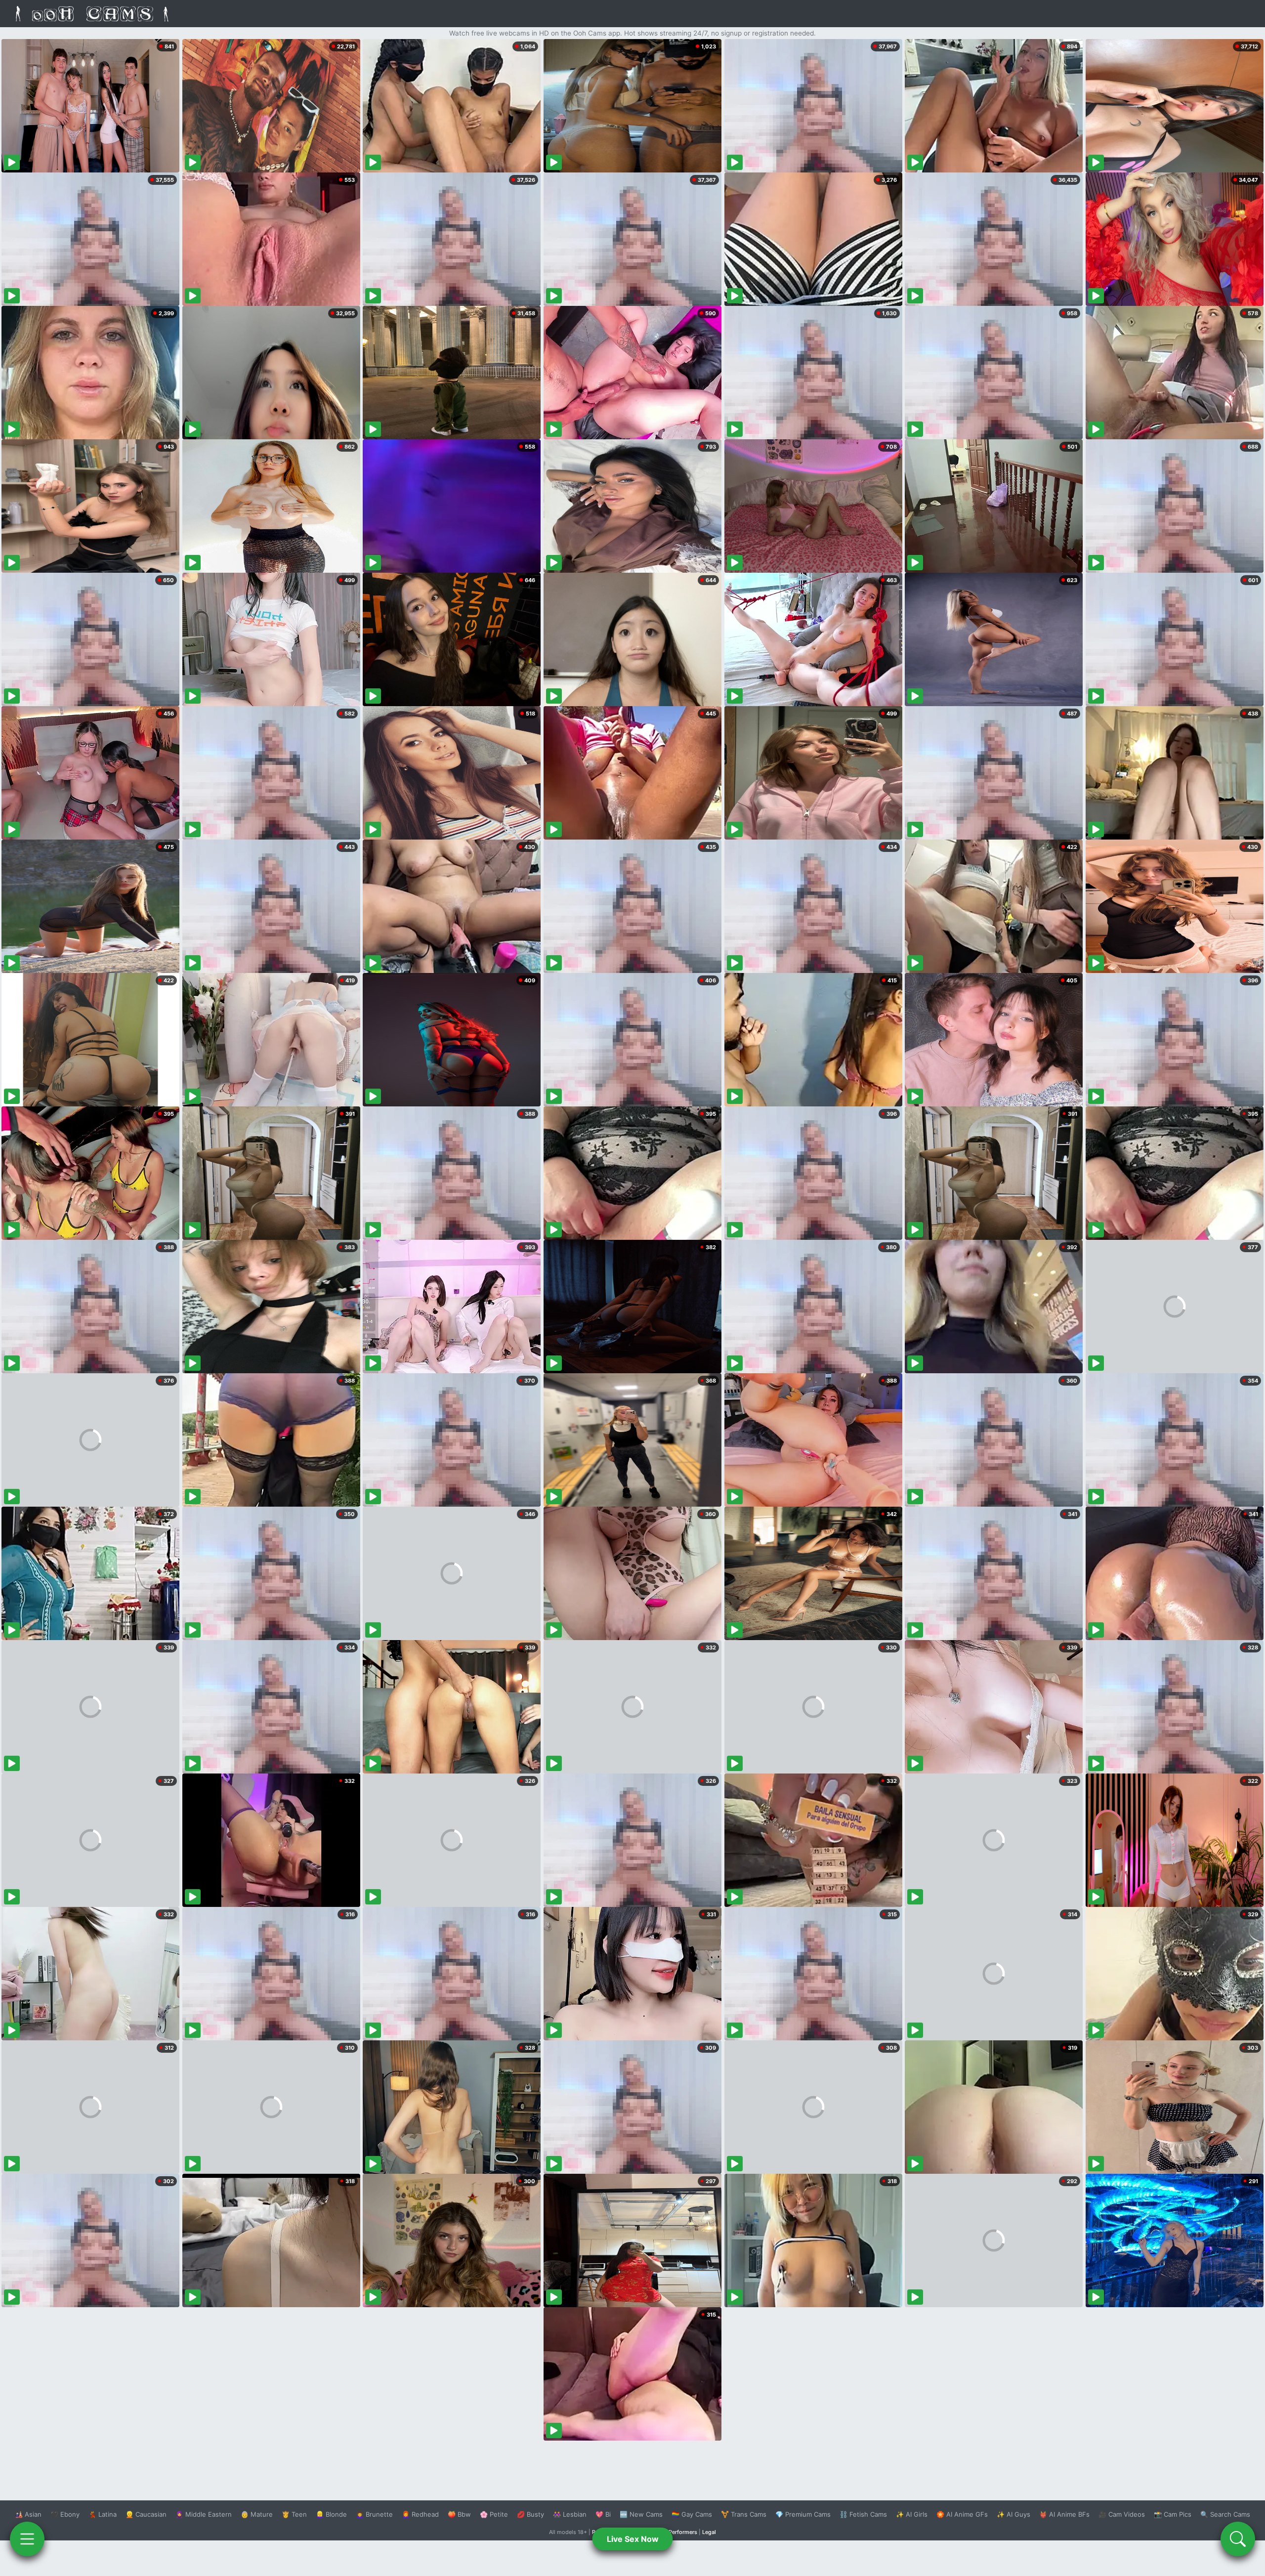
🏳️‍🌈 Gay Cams (692, 2514)
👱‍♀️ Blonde (331, 2514)
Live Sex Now (633, 2539)
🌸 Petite (494, 2514)
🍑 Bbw (459, 2514)
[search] (1238, 2539)
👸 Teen (294, 2514)
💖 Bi (603, 2514)
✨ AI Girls (912, 2514)
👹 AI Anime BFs (1064, 2514)
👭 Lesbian (570, 2514)
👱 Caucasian (146, 2514)
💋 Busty (530, 2514)
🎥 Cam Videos (1122, 2514)
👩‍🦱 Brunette (374, 2514)
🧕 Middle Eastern (204, 2514)
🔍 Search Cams (1225, 2514)
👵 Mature (257, 2514)
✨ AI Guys (1013, 2514)
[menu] (27, 2539)
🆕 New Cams (641, 2514)
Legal (709, 2532)
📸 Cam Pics (1173, 2514)
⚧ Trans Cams (744, 2514)
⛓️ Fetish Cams (863, 2514)
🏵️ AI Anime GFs (962, 2514)
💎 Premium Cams (803, 2514)
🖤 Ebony (65, 2514)
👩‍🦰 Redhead (420, 2514)
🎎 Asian (28, 2514)
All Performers (679, 2532)
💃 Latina (103, 2514)
